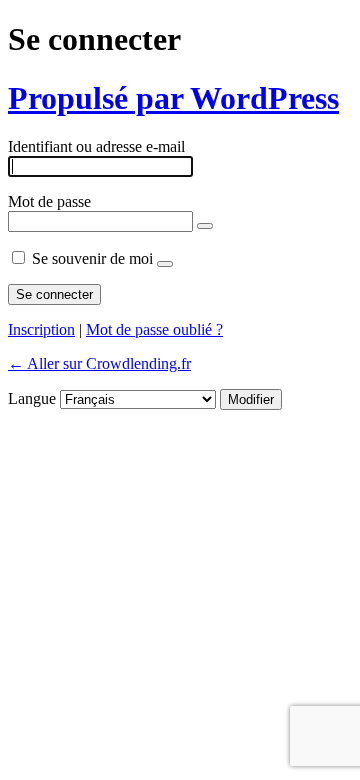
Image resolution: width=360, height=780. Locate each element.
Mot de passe (49, 201)
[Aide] (165, 264)
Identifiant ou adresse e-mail (96, 146)
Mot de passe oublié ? (154, 329)
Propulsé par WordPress (173, 98)
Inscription (41, 329)
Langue (32, 398)
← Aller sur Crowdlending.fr (99, 363)
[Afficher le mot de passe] (205, 226)
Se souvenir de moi (92, 258)
